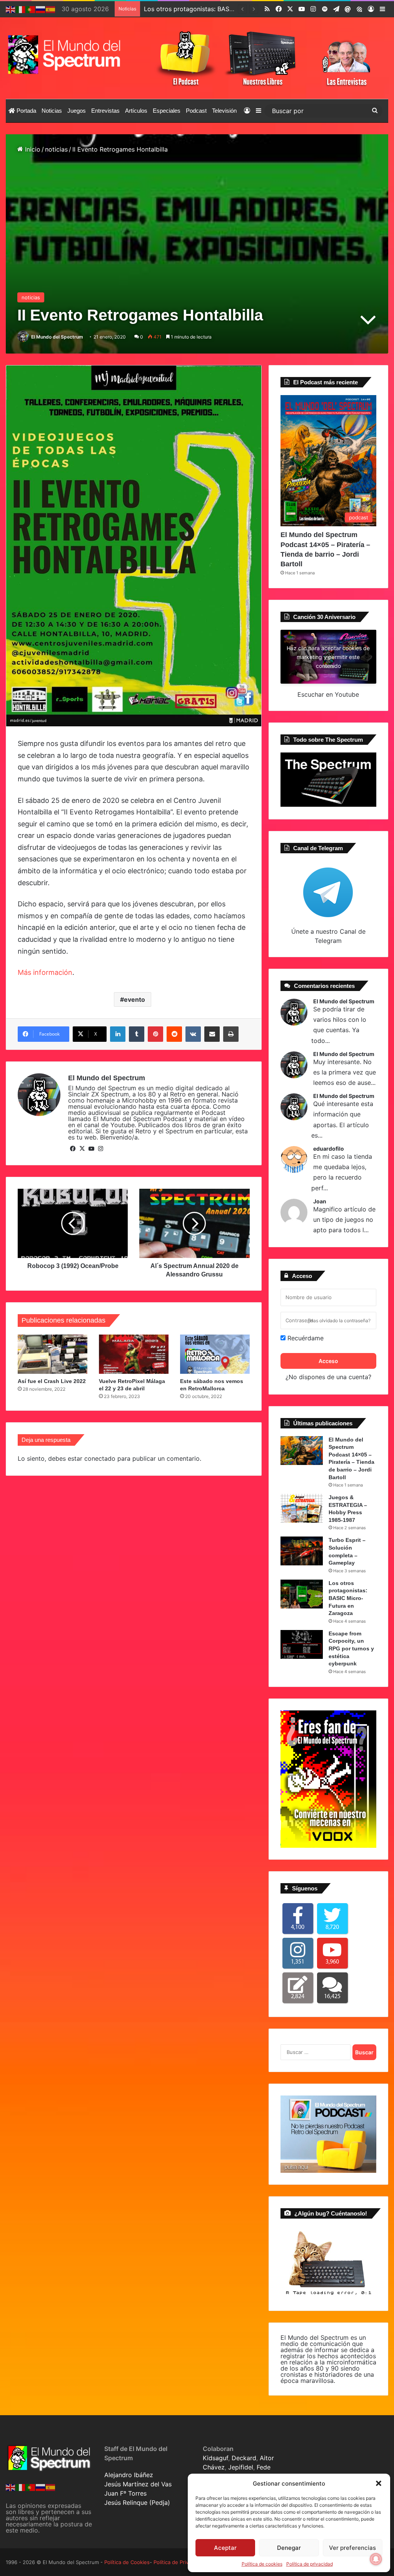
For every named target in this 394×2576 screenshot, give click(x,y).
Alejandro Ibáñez (129, 2475)
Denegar (289, 2548)
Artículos (136, 111)
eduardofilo (329, 1149)
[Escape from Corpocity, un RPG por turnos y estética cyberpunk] (302, 1644)
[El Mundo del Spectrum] (66, 54)
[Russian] (41, 9)
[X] (82, 1149)
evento (134, 999)
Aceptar (225, 2548)
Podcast (196, 111)
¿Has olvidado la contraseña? (339, 1321)
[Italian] (21, 9)
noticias (56, 149)
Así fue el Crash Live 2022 (52, 1381)
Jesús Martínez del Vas (138, 2484)
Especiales (167, 111)
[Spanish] (51, 9)
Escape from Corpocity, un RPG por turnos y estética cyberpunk (351, 1648)
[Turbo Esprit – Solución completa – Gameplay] (302, 1551)
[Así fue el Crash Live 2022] (53, 1354)
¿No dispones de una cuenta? (328, 1377)
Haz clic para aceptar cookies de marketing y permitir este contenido (328, 657)
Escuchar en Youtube (328, 694)
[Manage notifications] (376, 2559)
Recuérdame (305, 1338)
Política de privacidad (310, 2564)
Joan (320, 1201)
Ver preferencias (352, 2548)
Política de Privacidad (179, 2562)
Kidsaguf (215, 2458)
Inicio (32, 149)
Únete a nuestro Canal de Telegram (328, 936)
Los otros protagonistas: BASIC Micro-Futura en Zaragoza (348, 1598)
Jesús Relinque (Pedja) (137, 2503)
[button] (379, 2483)
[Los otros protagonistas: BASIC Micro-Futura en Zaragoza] (302, 1594)
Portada (26, 111)
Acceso (328, 1361)
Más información (45, 972)
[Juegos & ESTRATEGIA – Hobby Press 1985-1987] (302, 1508)
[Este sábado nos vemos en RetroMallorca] (215, 1354)
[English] (11, 9)
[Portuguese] (31, 9)
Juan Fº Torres (125, 2493)
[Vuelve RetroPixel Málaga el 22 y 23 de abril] (134, 1354)
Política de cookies (262, 2564)
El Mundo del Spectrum (57, 337)
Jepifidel (241, 2467)
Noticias (52, 111)
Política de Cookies (127, 2562)
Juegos (77, 111)
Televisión (224, 111)
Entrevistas (105, 111)
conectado (100, 1458)
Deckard (244, 2458)
